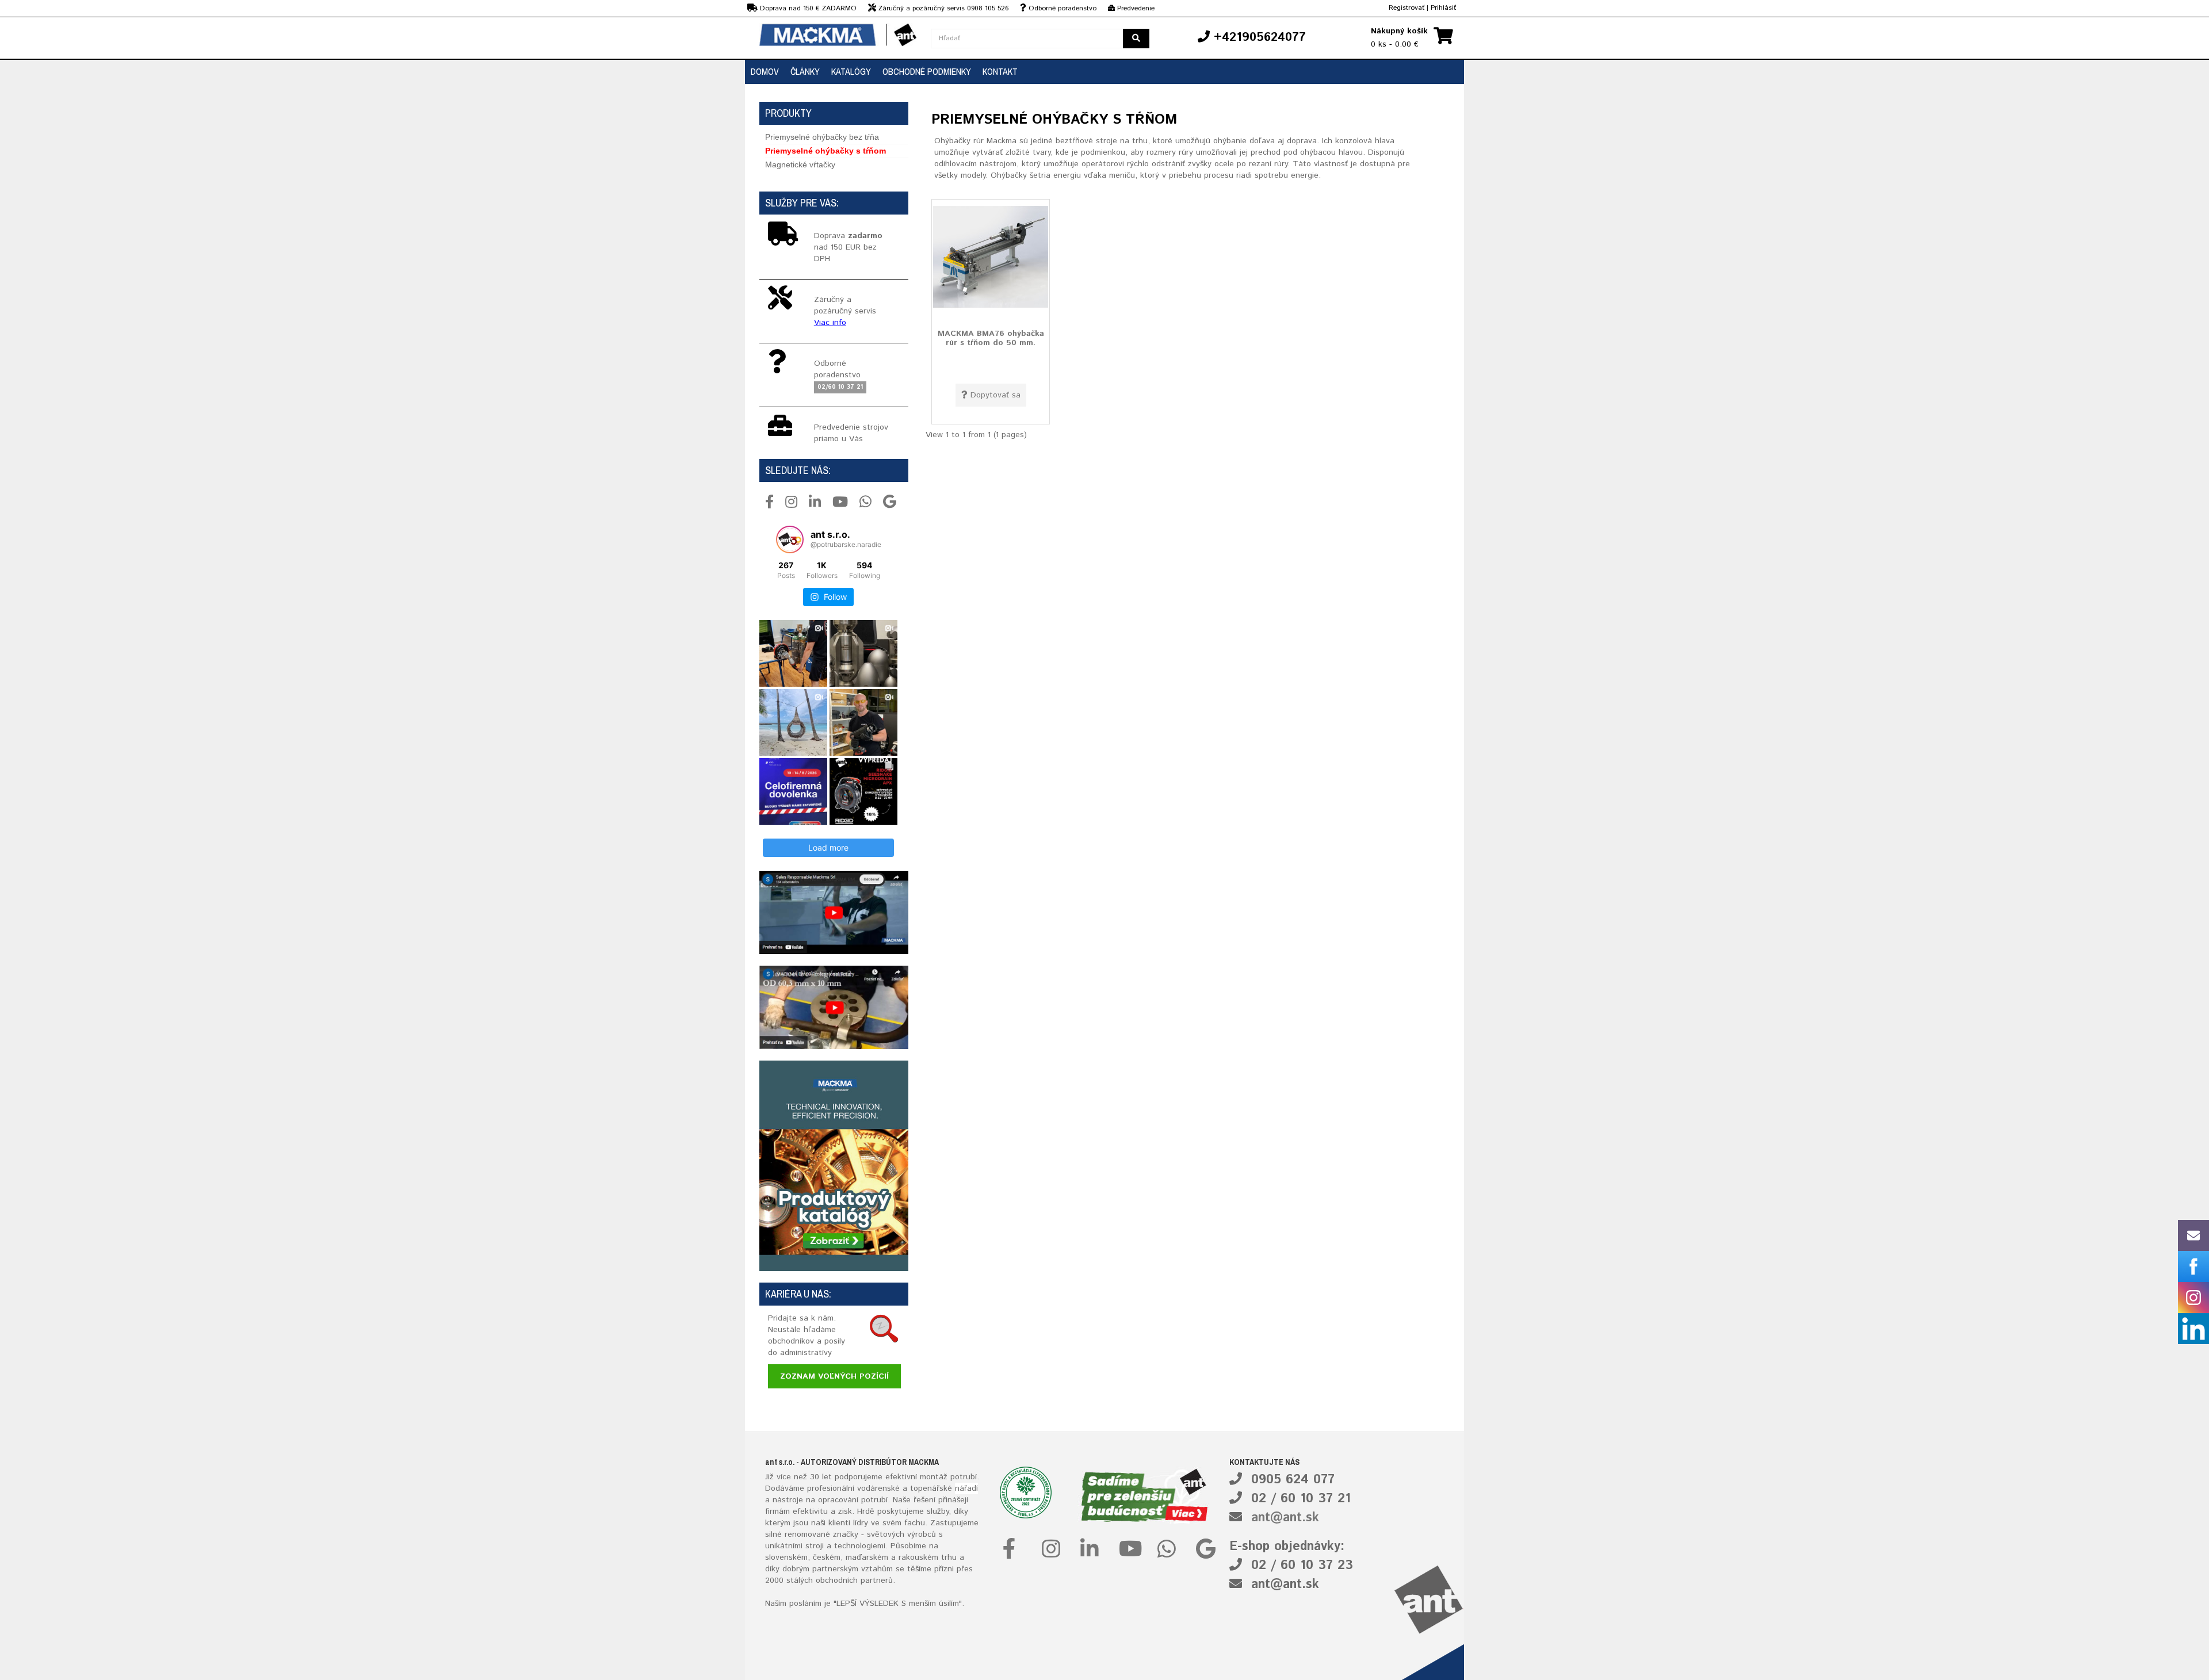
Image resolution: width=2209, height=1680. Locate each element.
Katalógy (851, 71)
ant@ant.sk (1285, 1518)
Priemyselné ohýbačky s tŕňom (825, 151)
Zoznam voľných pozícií (834, 1376)
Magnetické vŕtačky (800, 164)
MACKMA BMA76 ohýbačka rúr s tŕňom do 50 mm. (991, 338)
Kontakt (1000, 71)
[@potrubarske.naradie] (790, 539)
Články (805, 71)
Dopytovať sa (995, 395)
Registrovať (1407, 8)
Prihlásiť (1443, 8)
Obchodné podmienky (927, 71)
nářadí (966, 1488)
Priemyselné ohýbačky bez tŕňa (822, 137)
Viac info (830, 323)
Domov (765, 71)
